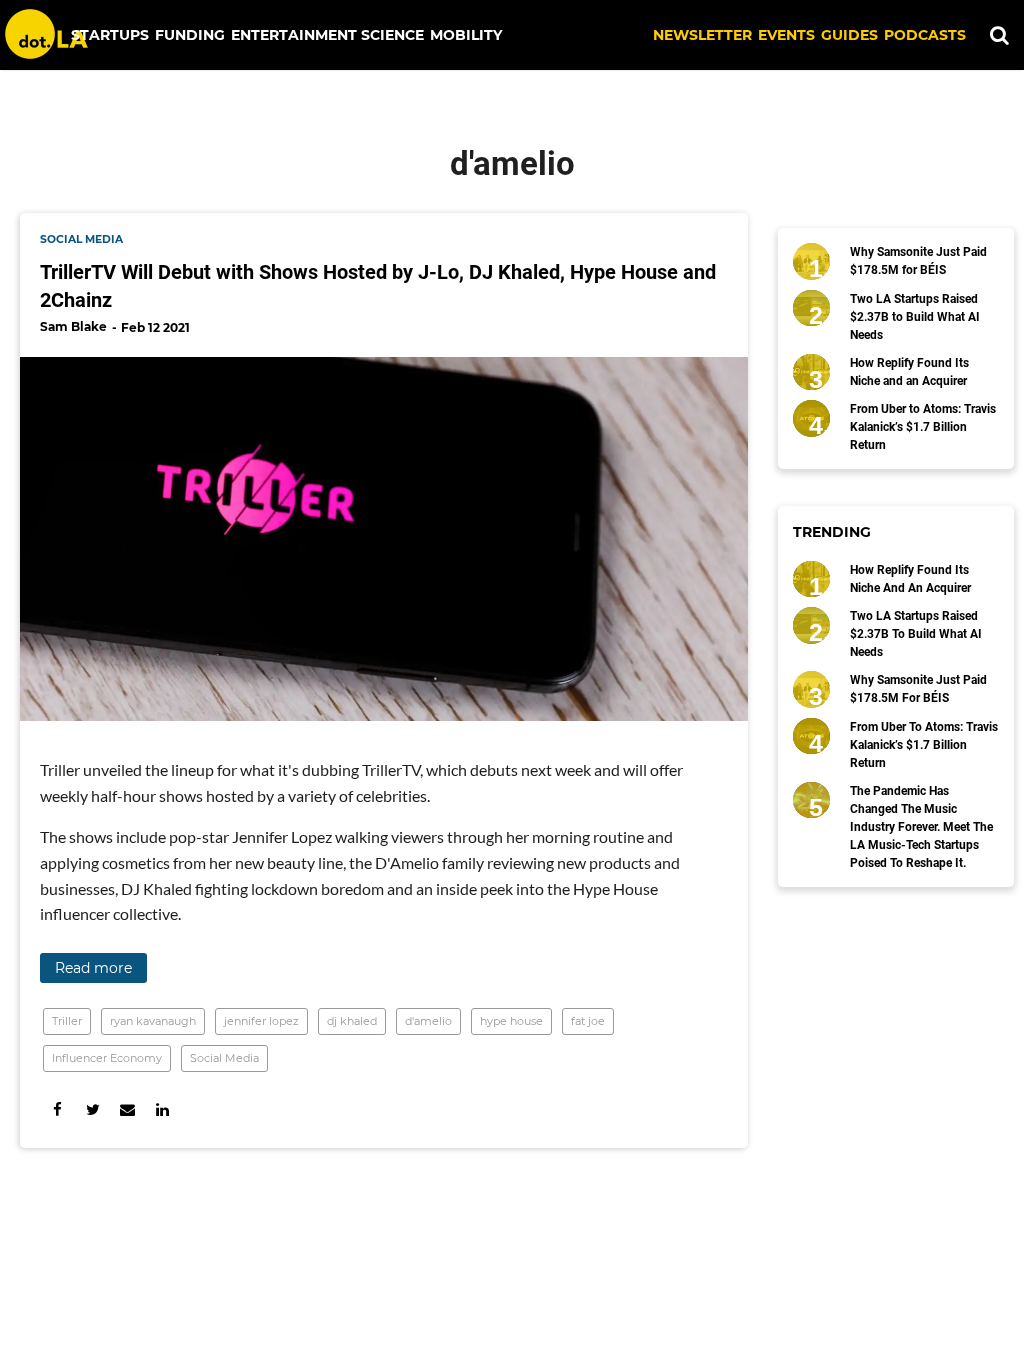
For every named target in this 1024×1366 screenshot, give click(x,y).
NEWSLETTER (702, 35)
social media (81, 239)
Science (392, 35)
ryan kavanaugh (153, 1021)
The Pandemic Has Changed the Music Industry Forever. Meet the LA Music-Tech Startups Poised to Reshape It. (921, 827)
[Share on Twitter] (92, 1109)
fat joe (588, 1021)
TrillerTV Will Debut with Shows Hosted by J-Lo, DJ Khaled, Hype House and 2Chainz (378, 286)
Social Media (224, 1058)
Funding (190, 35)
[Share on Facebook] (57, 1109)
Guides (849, 35)
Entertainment (294, 35)
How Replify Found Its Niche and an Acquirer (909, 372)
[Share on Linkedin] (162, 1109)
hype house (511, 1021)
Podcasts (925, 35)
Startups (110, 35)
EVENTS (786, 35)
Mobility (466, 35)
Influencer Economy (107, 1058)
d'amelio (428, 1021)
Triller (67, 1021)
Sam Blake (73, 326)
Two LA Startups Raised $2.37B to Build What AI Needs (915, 317)
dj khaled (352, 1021)
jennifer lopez (261, 1021)
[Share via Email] (127, 1109)
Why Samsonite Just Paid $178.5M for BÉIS (918, 261)
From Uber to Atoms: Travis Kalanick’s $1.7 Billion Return (923, 427)
